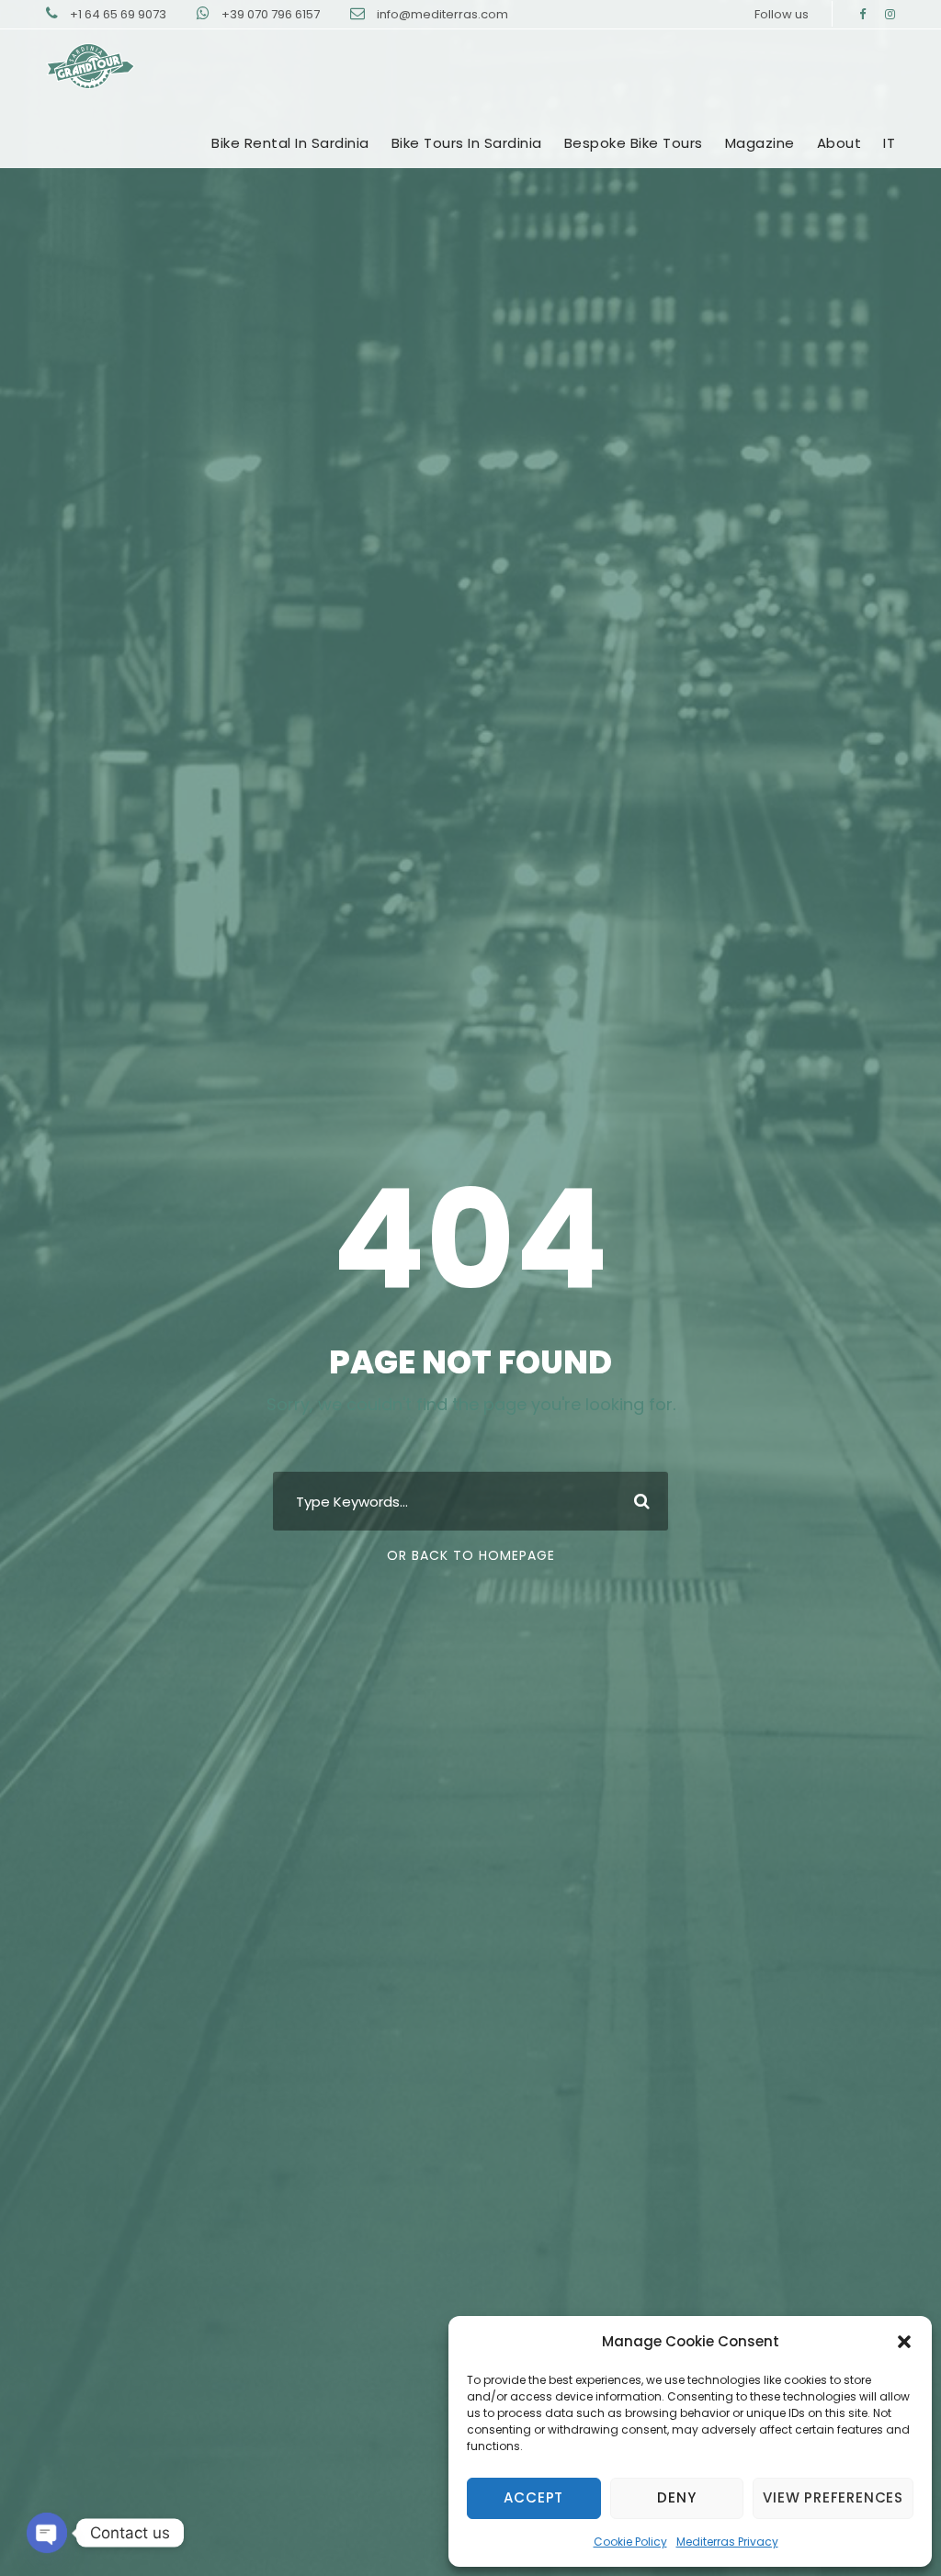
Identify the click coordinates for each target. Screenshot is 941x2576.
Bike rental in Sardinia (290, 143)
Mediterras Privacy (727, 2542)
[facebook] (862, 14)
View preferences (833, 2497)
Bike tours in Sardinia (467, 143)
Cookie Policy (630, 2542)
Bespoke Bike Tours (634, 143)
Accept (533, 2497)
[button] (904, 2342)
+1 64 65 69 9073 (119, 14)
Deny (676, 2497)
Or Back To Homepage (471, 1555)
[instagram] (890, 14)
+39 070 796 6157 (272, 14)
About (839, 143)
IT (889, 143)
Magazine (760, 143)
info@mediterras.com (442, 14)
